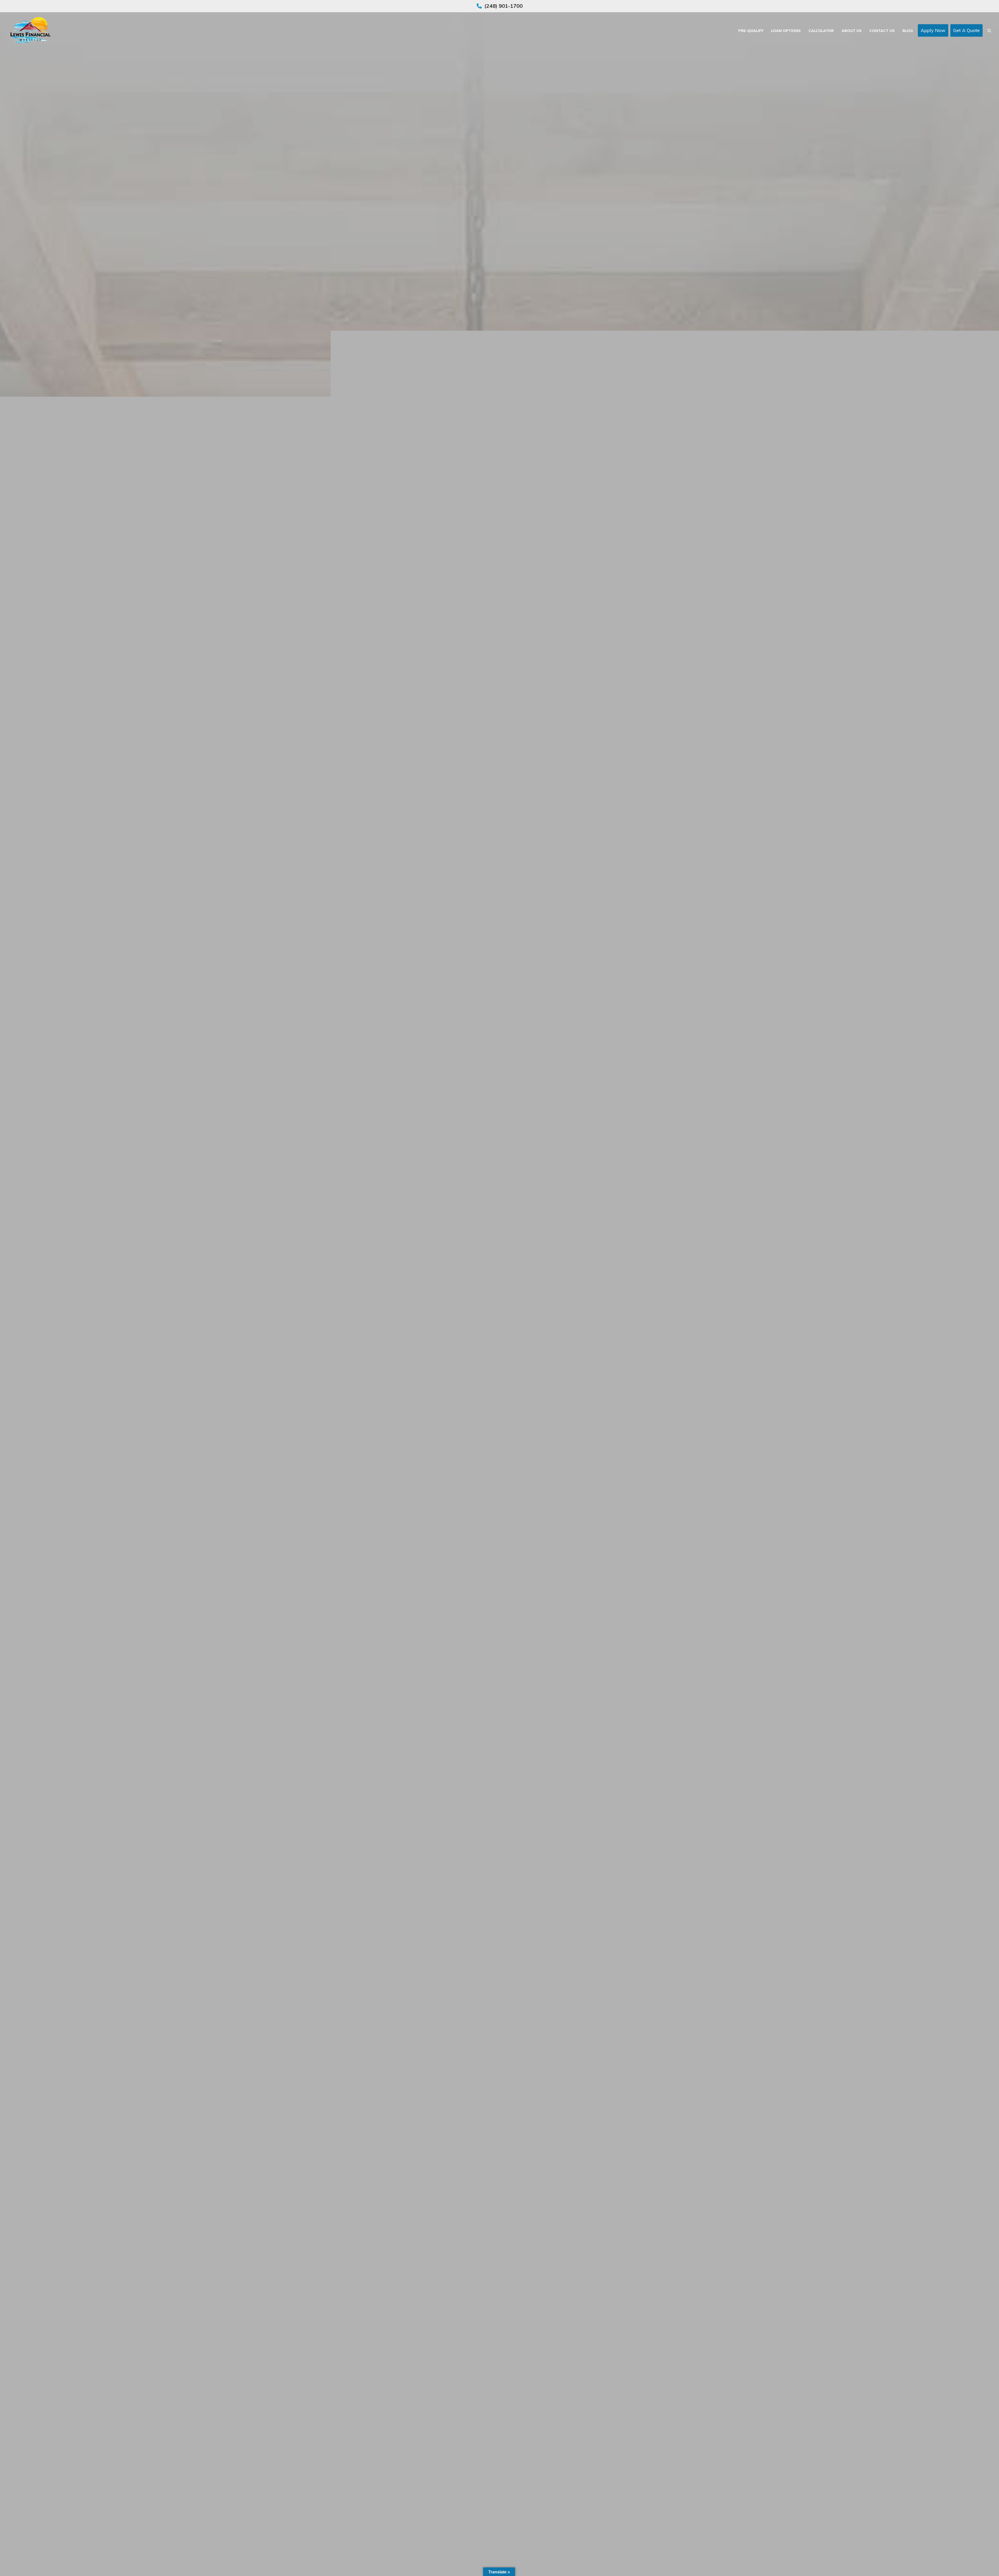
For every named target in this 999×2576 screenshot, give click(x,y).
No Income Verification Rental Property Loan (500, 1331)
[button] (989, 30)
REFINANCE (528, 1315)
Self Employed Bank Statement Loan (500, 1347)
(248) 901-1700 (504, 6)
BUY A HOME (473, 1315)
